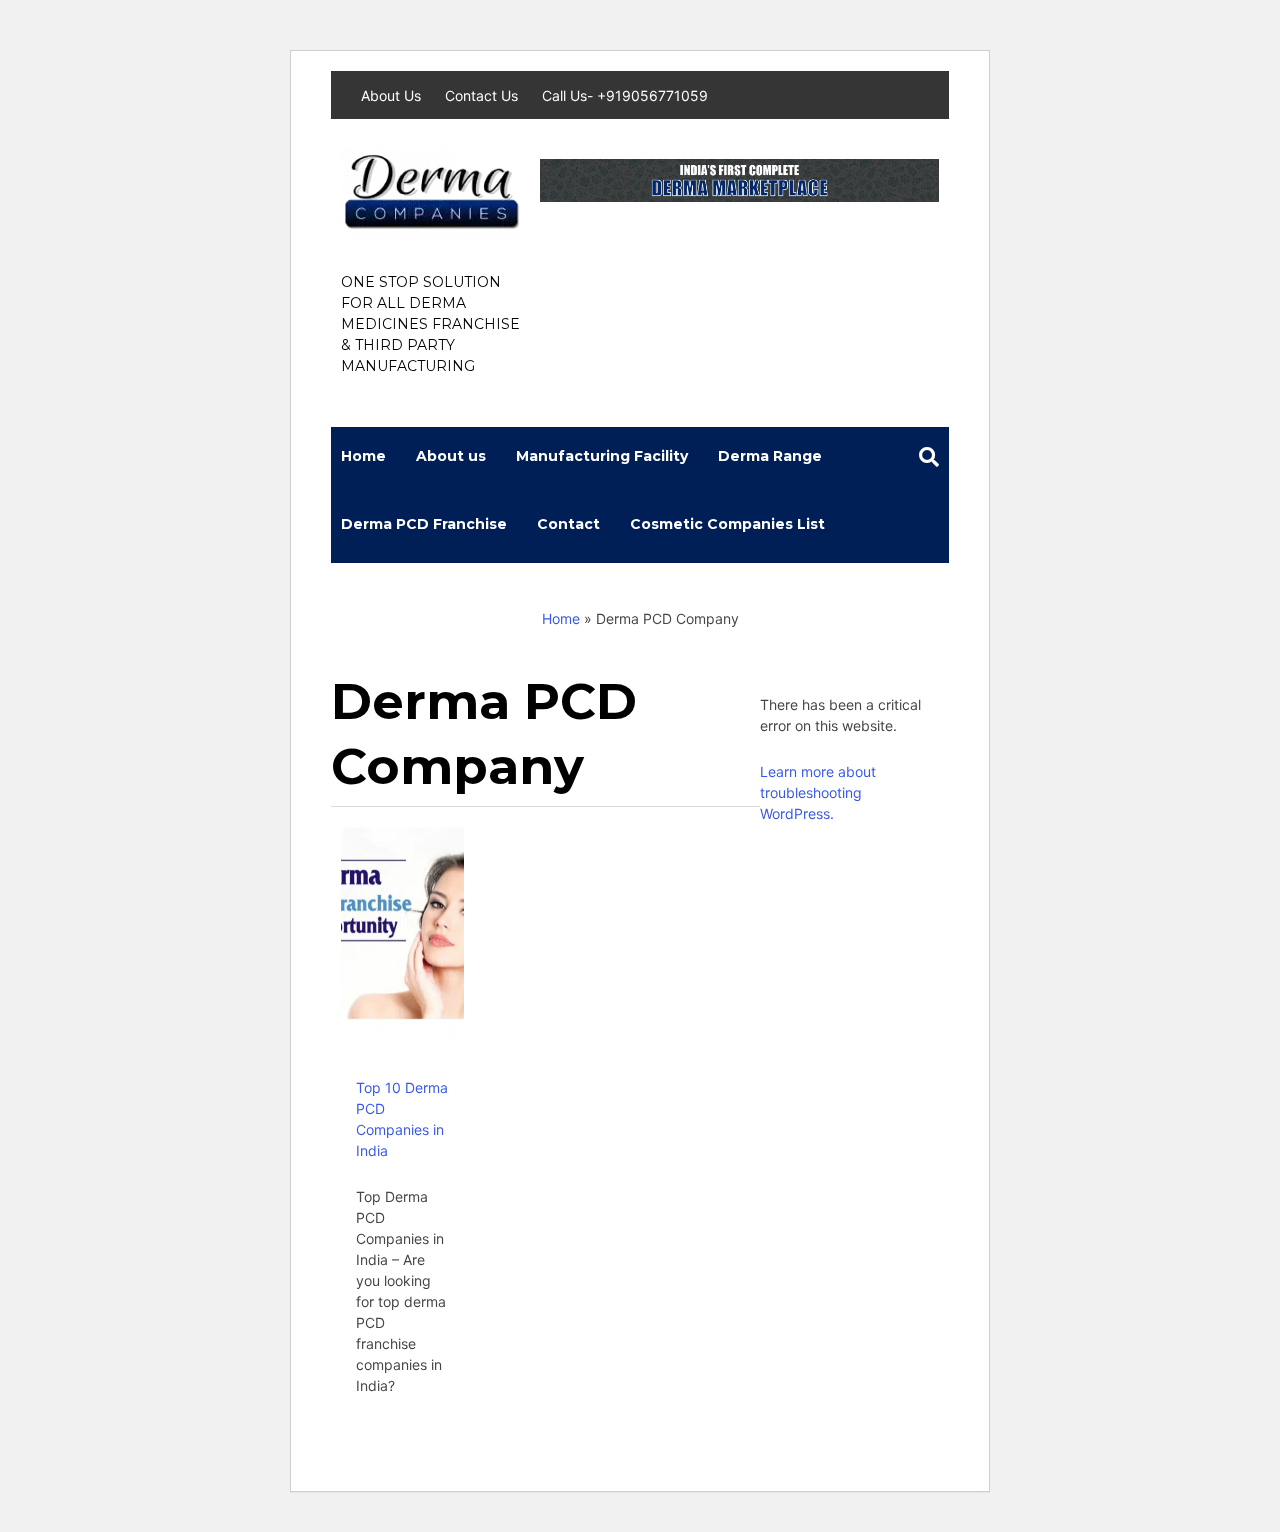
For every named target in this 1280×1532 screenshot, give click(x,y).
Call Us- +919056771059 (625, 95)
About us (451, 456)
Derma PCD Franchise (424, 524)
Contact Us (483, 95)
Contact (568, 524)
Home (363, 456)
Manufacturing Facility (602, 456)
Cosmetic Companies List (727, 524)
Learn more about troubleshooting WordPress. (818, 792)
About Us (393, 95)
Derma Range (770, 456)
